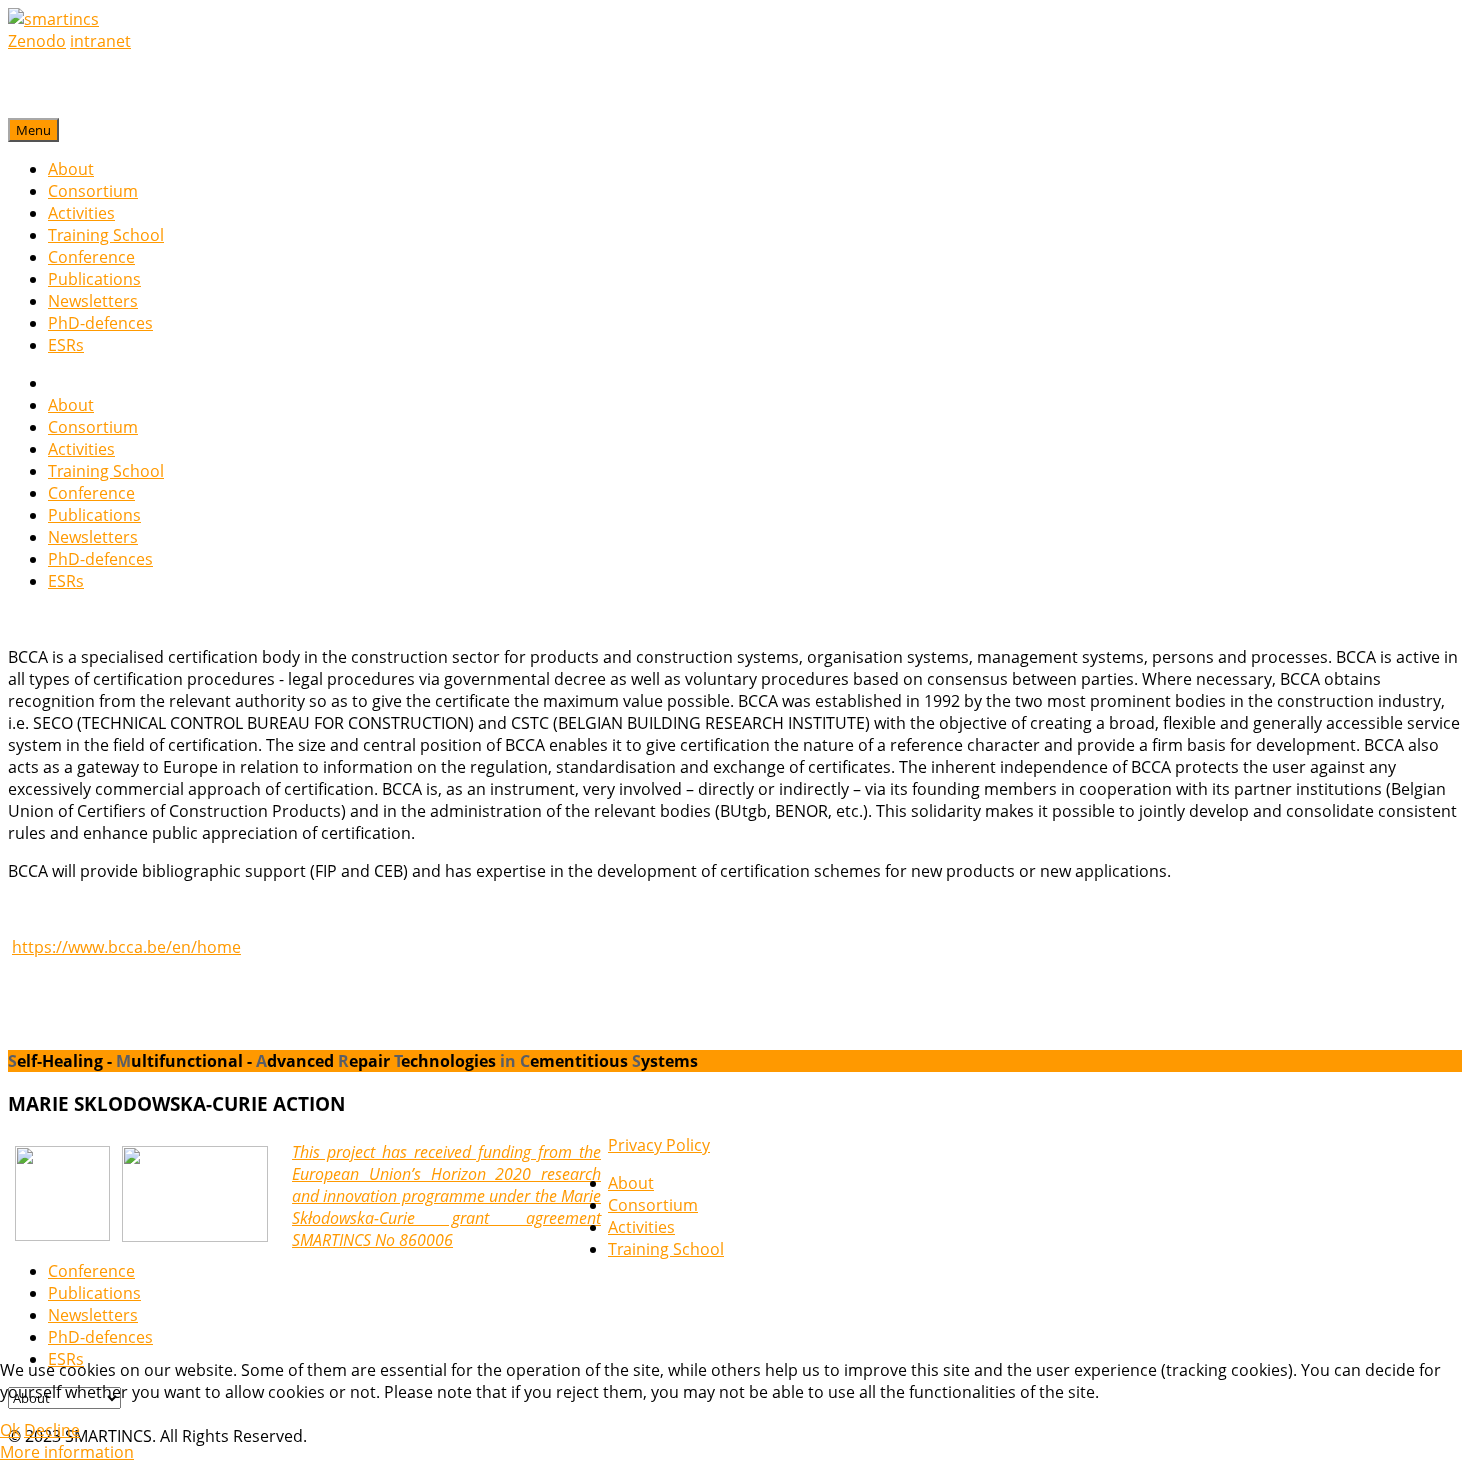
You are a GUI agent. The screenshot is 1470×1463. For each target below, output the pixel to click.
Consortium (93, 191)
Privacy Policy (659, 1145)
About (71, 169)
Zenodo (37, 41)
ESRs (66, 345)
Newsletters (93, 301)
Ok (10, 1430)
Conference (91, 257)
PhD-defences (100, 323)
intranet (100, 41)
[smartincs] (53, 19)
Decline (52, 1430)
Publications (94, 279)
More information (67, 1452)
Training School (106, 235)
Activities (81, 213)
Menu (33, 130)
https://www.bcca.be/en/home (126, 947)
